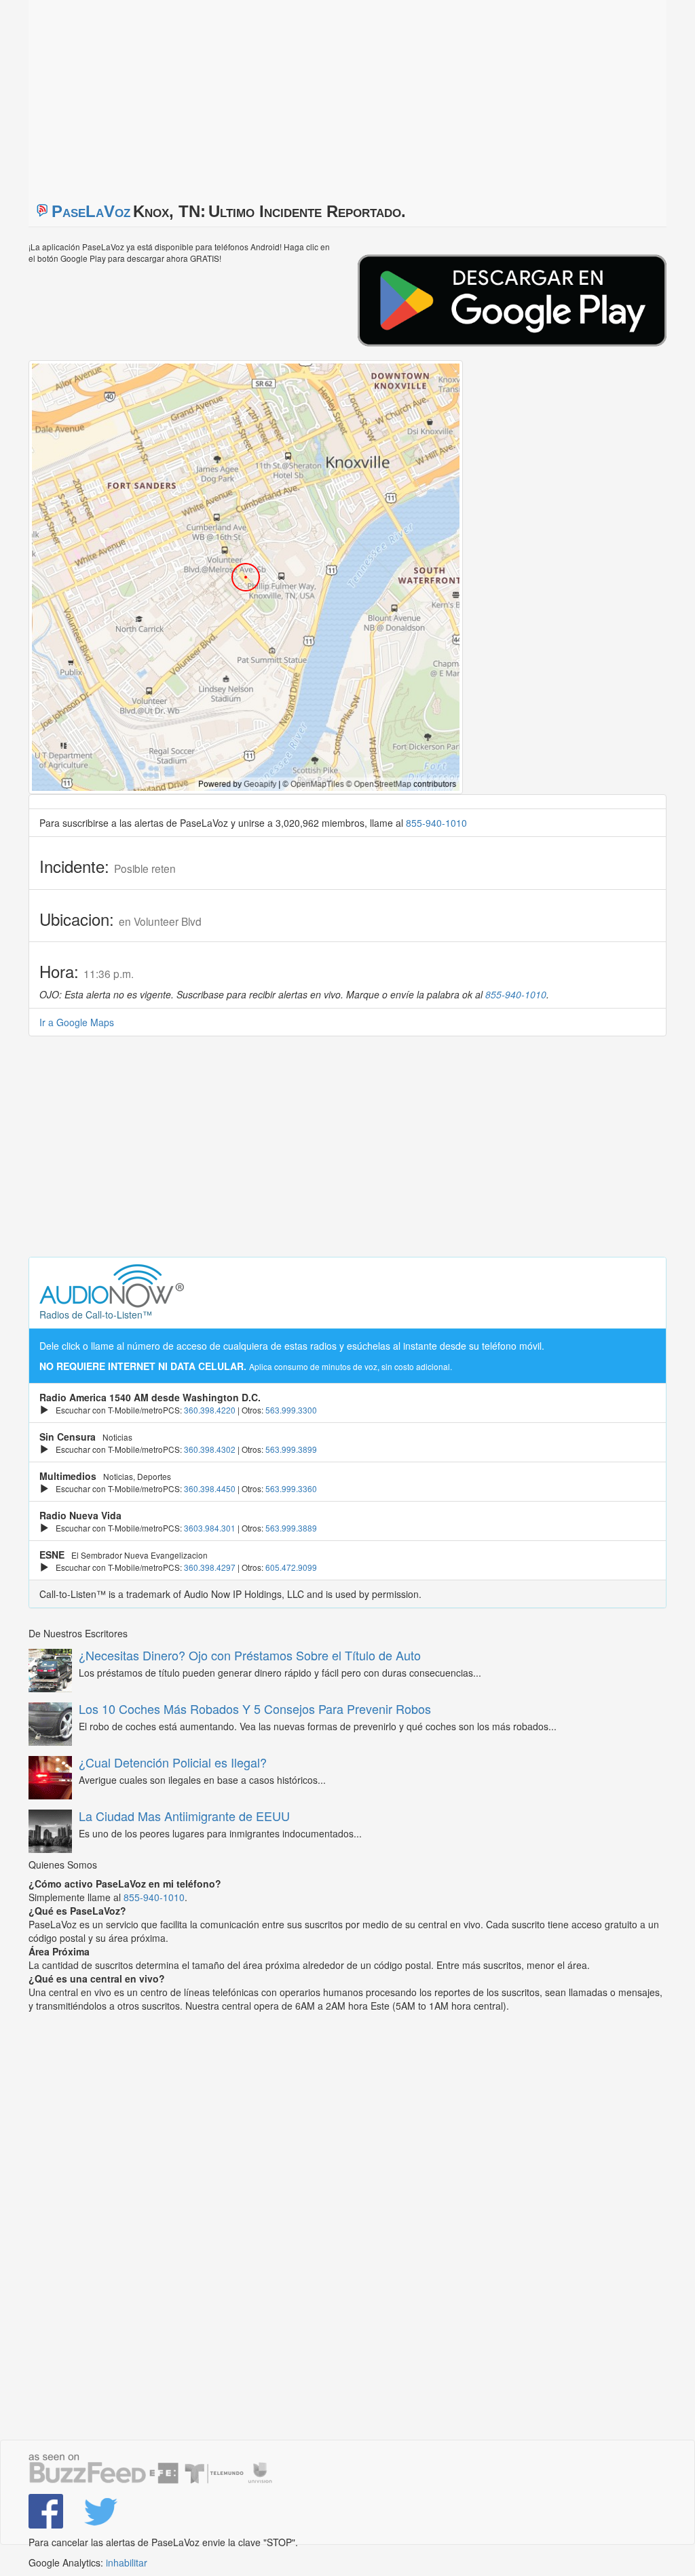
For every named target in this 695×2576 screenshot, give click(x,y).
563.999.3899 (291, 1449)
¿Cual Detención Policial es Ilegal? (173, 1762)
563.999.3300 (291, 1410)
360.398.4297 (210, 1567)
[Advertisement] (198, 95)
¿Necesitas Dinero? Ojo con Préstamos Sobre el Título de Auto (250, 1655)
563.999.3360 (291, 1488)
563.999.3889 (291, 1528)
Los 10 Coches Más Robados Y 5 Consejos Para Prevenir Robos (255, 1709)
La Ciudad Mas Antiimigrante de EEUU (184, 1816)
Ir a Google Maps (77, 1022)
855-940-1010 (436, 823)
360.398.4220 (210, 1410)
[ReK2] (101, 2511)
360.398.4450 (210, 1488)
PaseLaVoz (91, 211)
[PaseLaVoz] (46, 2511)
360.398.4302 (210, 1449)
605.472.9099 (291, 1567)
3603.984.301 (210, 1528)
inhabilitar (127, 2562)
